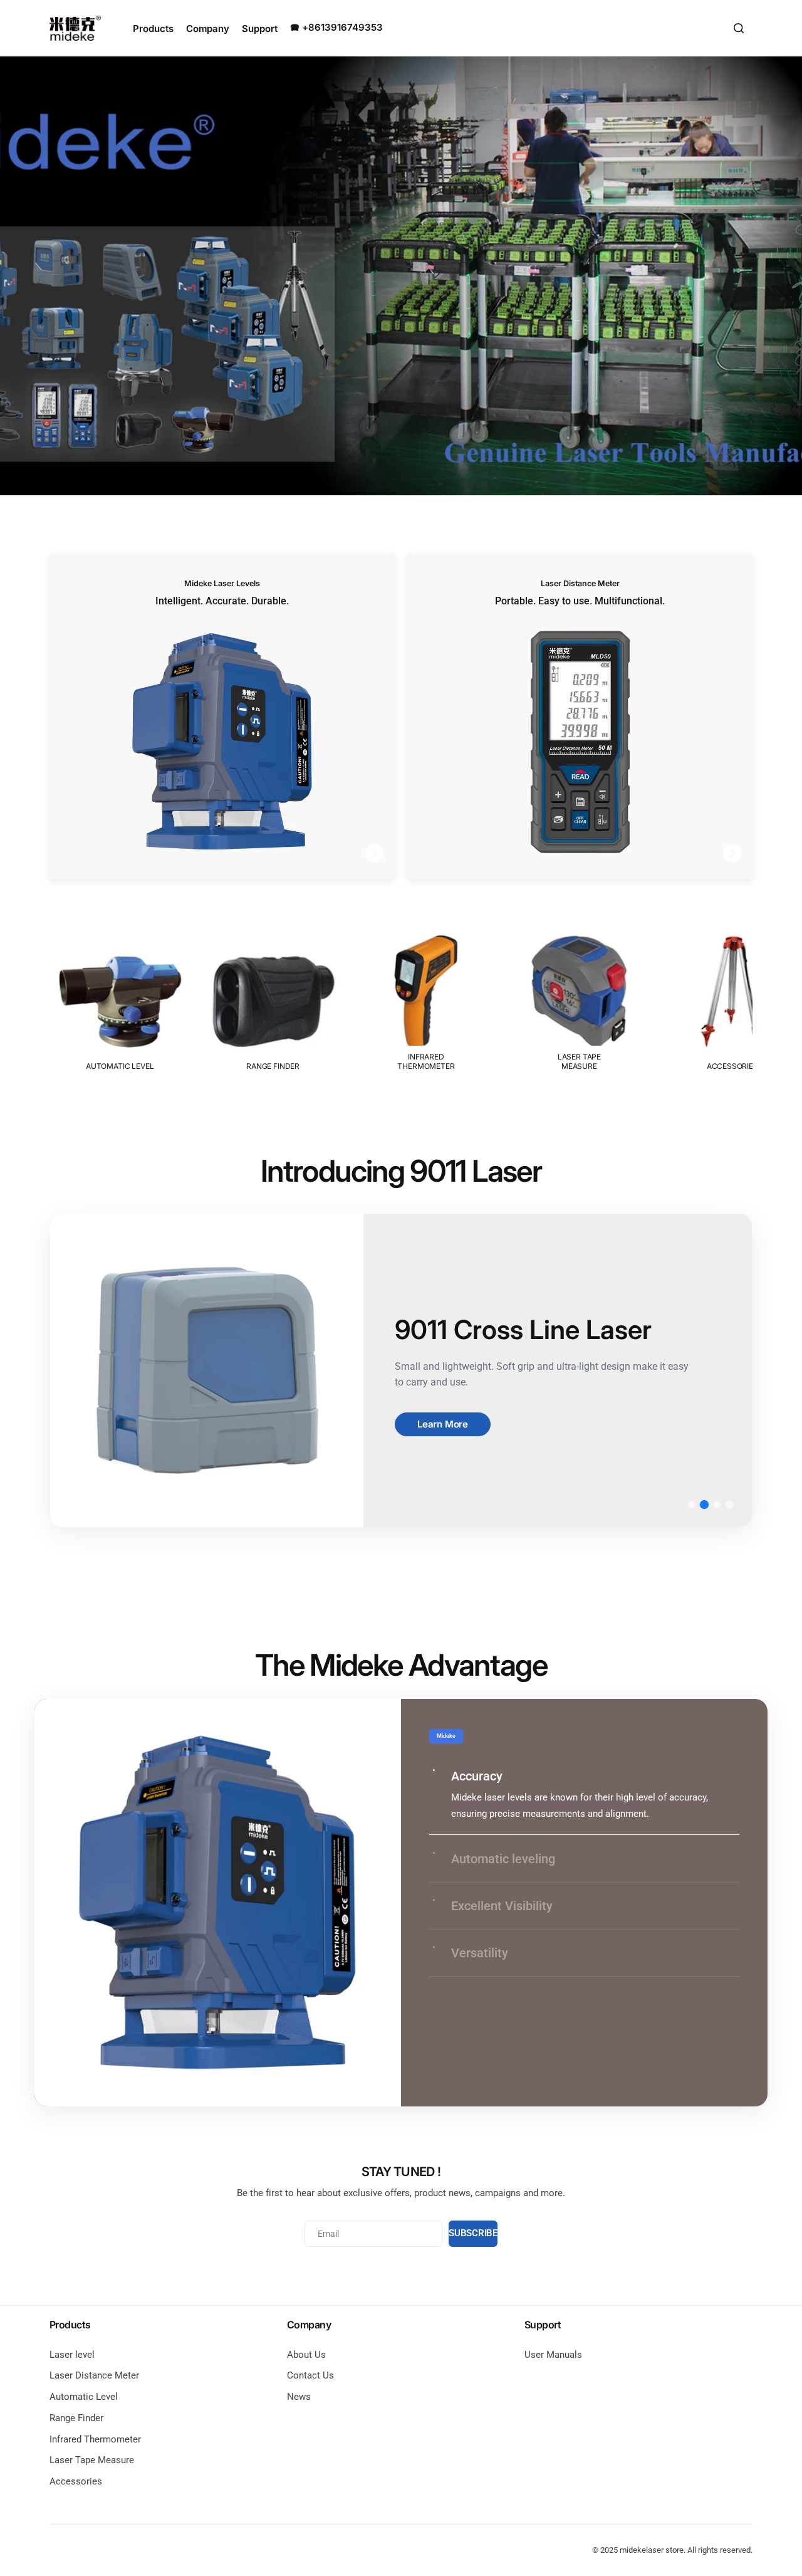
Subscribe (473, 2233)
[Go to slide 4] (729, 1505)
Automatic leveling (503, 1859)
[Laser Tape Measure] (579, 1001)
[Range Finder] (273, 1001)
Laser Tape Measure (92, 2460)
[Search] (739, 28)
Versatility (480, 1953)
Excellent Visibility (502, 1906)
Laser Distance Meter (94, 2375)
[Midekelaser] (75, 28)
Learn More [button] (443, 1424)
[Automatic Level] (120, 1001)
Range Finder (76, 2418)
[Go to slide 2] (704, 1505)
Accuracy (477, 1776)
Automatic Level (84, 2397)
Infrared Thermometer (95, 2439)
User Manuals (553, 2355)
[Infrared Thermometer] (426, 1001)
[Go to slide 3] (717, 1505)
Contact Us (310, 2375)
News (299, 2397)
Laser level (72, 2355)
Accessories (76, 2481)
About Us (306, 2355)
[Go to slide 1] (692, 1505)
